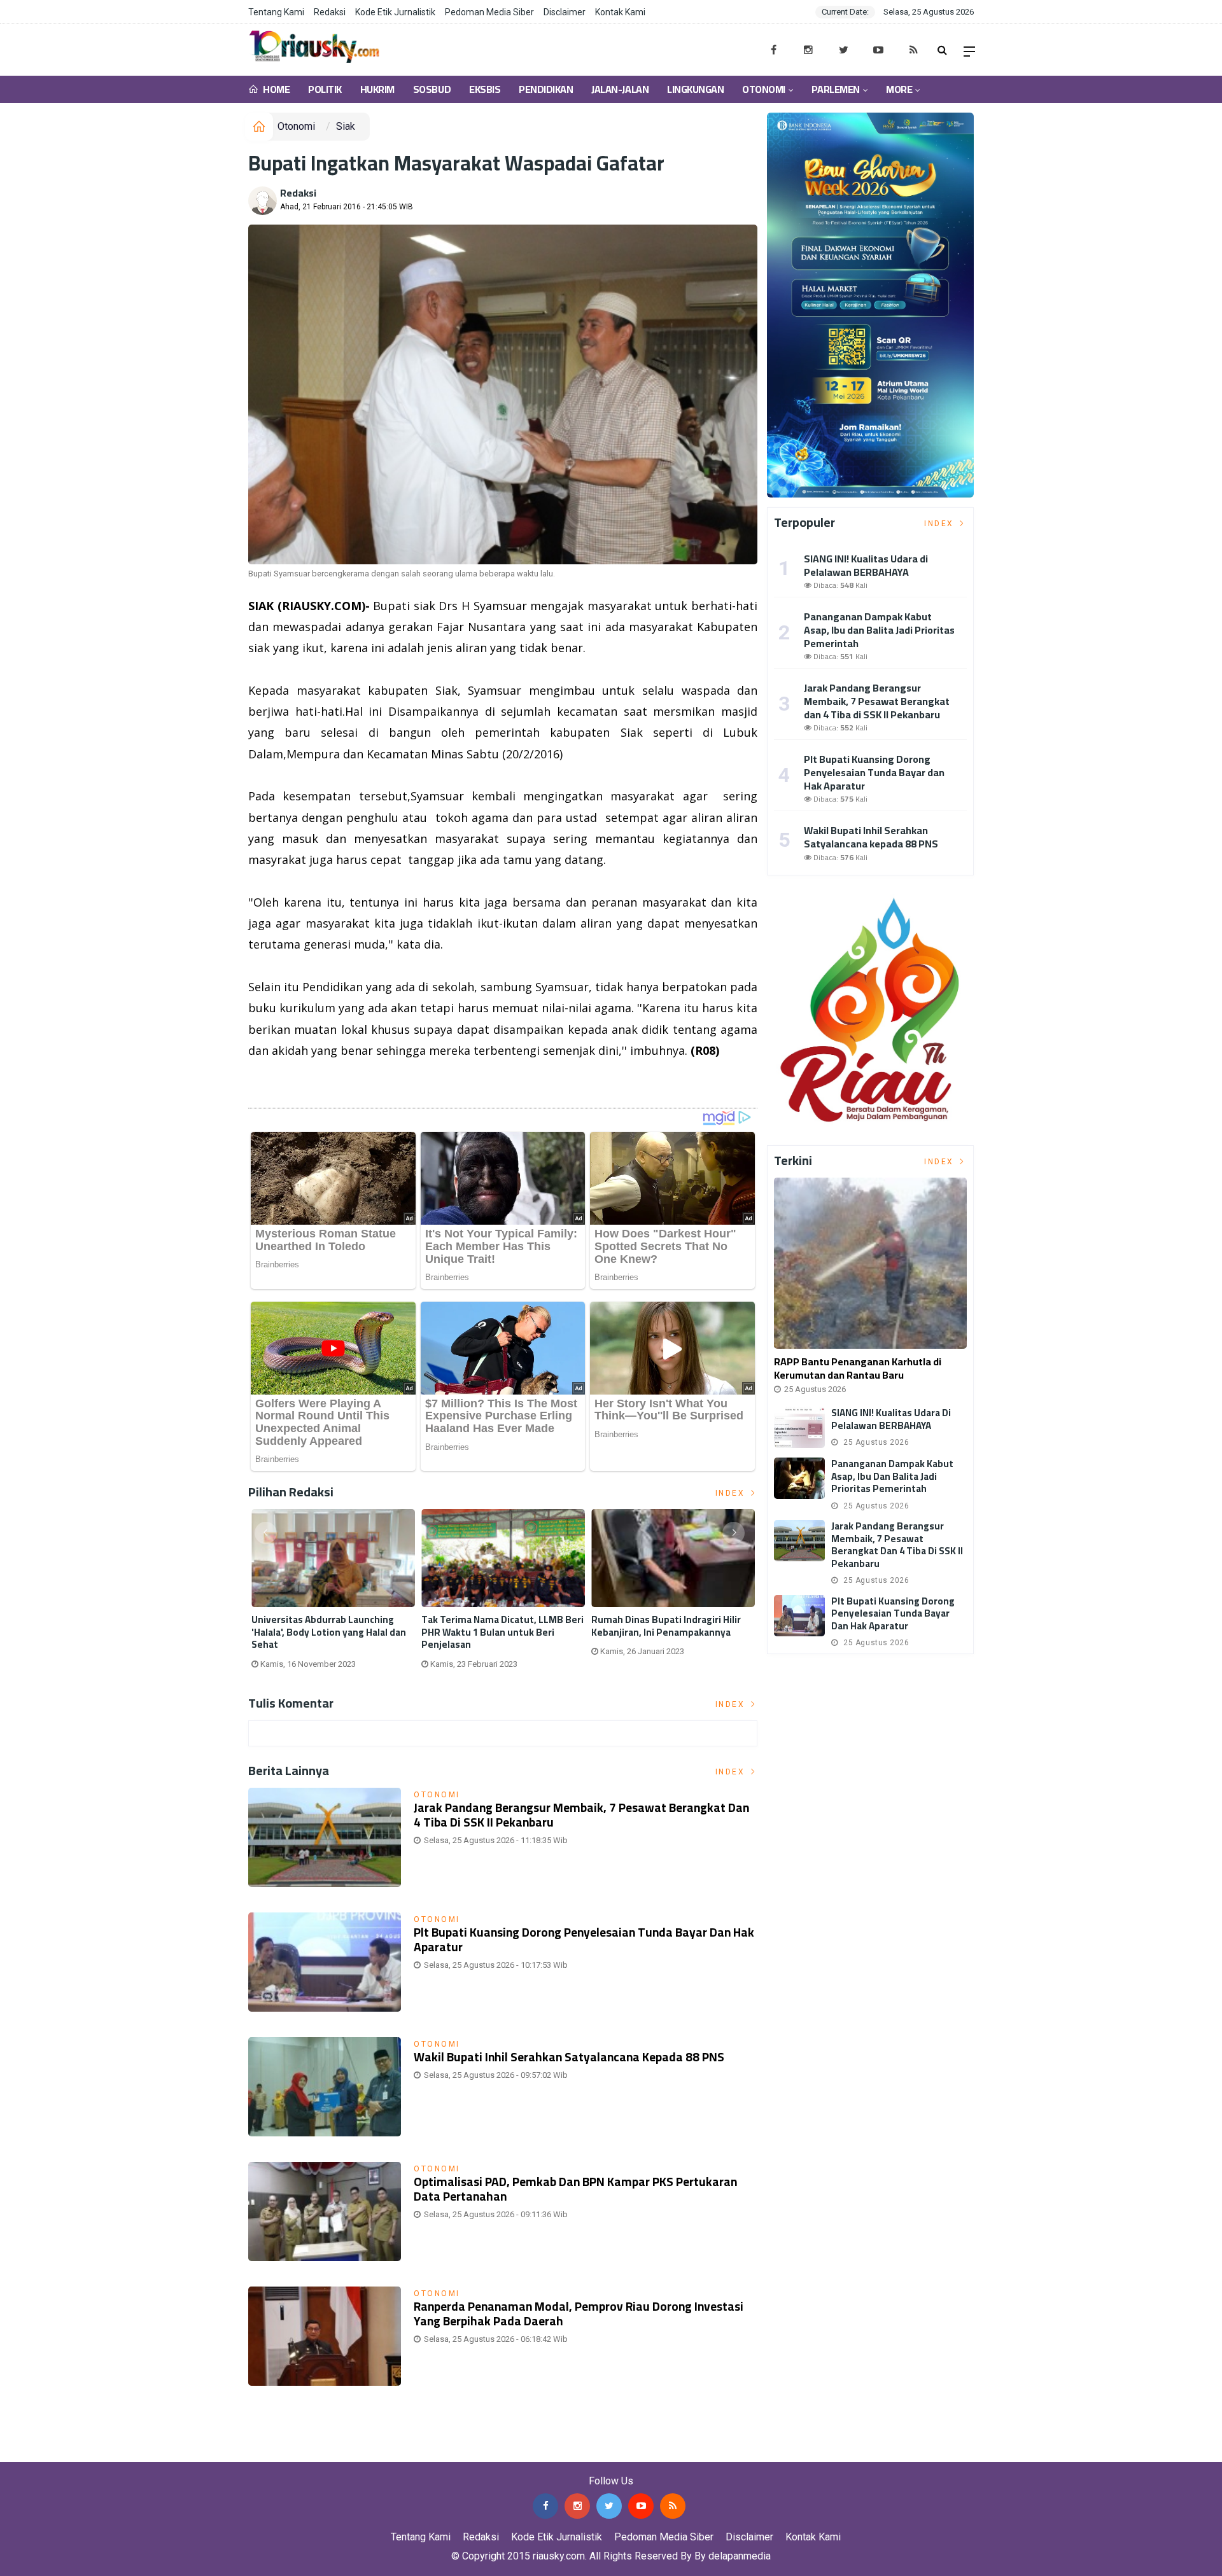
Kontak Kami (620, 12)
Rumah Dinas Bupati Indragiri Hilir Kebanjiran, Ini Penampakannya (666, 1626)
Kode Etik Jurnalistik (395, 12)
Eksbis (485, 89)
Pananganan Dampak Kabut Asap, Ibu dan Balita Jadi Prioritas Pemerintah (879, 630)
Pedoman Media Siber (489, 12)
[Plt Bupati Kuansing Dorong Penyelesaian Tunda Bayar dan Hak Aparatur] (799, 1616)
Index (732, 1493)
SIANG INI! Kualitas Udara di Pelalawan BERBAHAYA (866, 565)
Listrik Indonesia (292, 1083)
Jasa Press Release (46, 2452)
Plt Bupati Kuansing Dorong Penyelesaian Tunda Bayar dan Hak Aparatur (584, 1939)
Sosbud (432, 89)
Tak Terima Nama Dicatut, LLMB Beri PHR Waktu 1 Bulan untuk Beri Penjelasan (502, 1632)
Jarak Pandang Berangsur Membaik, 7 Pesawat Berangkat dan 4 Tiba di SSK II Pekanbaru (581, 1815)
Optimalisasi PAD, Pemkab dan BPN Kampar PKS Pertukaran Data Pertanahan (575, 2189)
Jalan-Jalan (620, 89)
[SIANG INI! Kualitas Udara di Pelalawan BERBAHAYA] (799, 1427)
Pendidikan (546, 89)
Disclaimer (565, 12)
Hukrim (377, 89)
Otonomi (764, 89)
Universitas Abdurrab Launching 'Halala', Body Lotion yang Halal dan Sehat (329, 1632)
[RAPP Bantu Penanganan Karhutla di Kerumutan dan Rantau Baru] (870, 1263)
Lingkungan (695, 89)
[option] (333, 1594)
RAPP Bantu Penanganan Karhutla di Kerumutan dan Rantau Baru (858, 1368)
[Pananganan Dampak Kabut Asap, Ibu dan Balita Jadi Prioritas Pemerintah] (799, 1478)
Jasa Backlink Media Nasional (160, 2452)
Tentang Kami (276, 12)
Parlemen (835, 89)
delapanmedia (740, 2556)
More (899, 89)
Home (276, 89)
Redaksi (330, 12)
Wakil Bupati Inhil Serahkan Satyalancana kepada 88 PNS (569, 2057)
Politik (325, 89)
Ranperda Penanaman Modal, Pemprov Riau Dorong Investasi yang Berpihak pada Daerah (579, 2314)
